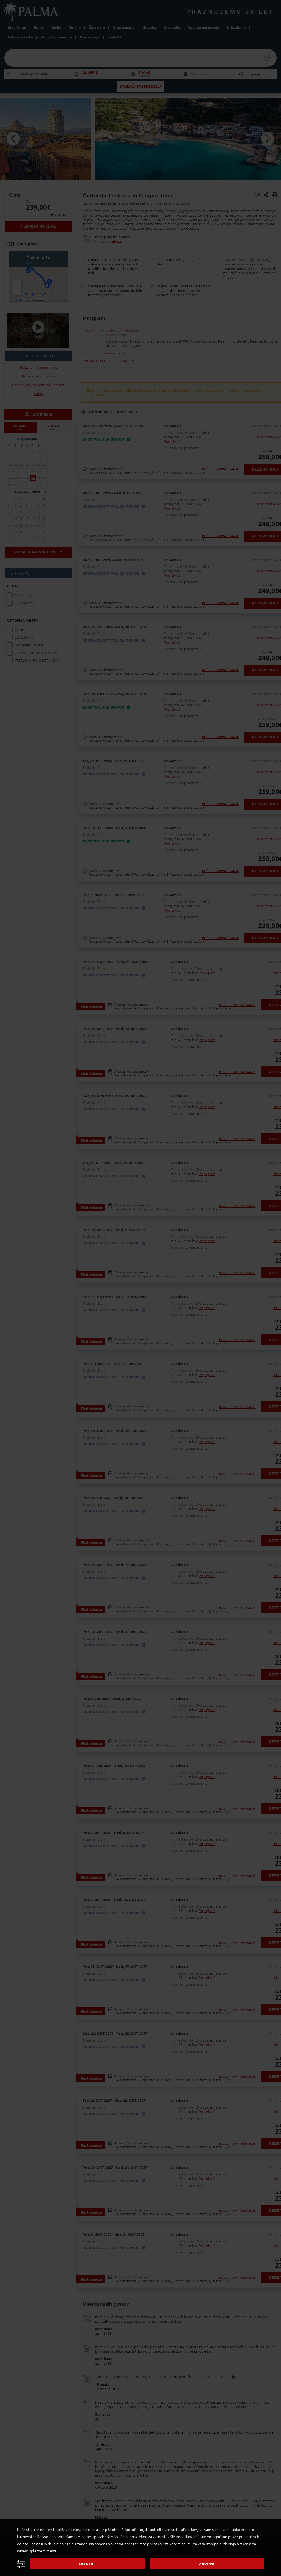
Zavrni (207, 2564)
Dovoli (87, 2564)
